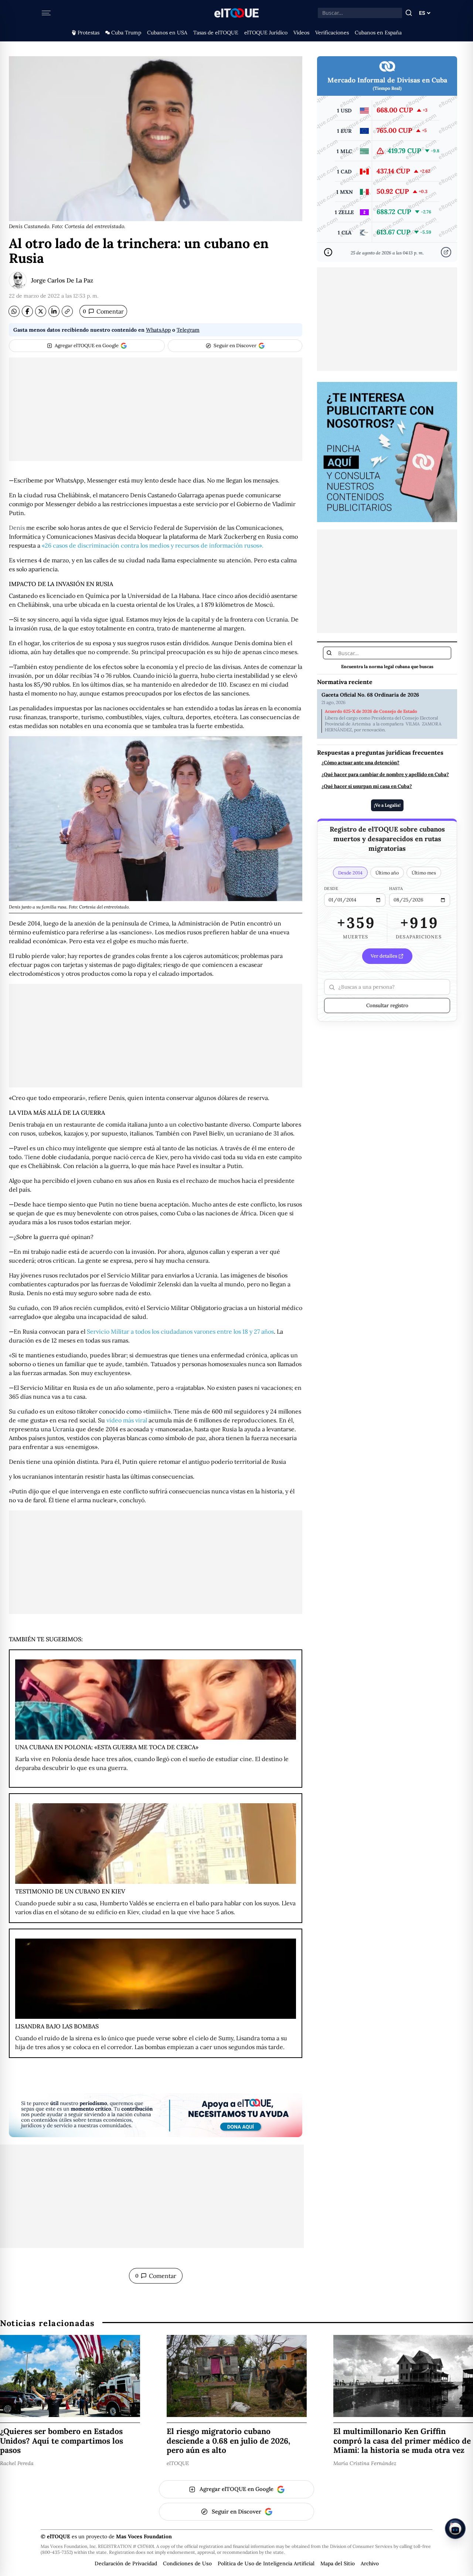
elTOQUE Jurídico (266, 33)
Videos (301, 33)
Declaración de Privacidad (126, 2563)
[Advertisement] (156, 409)
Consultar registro (387, 1005)
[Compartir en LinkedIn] (54, 311)
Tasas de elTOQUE (216, 33)
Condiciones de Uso (187, 2563)
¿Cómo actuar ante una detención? (360, 763)
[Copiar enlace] (67, 311)
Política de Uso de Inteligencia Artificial (266, 2563)
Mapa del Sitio (338, 2563)
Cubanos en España (378, 33)
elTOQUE (178, 2463)
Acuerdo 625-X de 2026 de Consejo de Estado (371, 711)
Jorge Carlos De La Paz (62, 280)
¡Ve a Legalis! (387, 805)
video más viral (127, 1420)
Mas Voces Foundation (144, 2536)
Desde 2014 (350, 873)
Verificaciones (332, 33)
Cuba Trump (126, 33)
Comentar (103, 311)
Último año (387, 873)
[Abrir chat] (455, 2529)
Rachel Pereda (17, 2463)
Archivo (370, 2563)
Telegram (188, 330)
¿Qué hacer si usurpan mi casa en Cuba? (367, 786)
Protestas (89, 33)
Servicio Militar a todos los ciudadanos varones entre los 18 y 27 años (180, 1331)
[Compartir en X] (41, 311)
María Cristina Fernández (365, 2463)
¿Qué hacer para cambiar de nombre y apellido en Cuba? (385, 775)
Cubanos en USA (167, 33)
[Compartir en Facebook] (27, 311)
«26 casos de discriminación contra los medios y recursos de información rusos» (152, 545)
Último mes (424, 873)
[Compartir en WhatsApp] (14, 311)
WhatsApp (158, 330)
